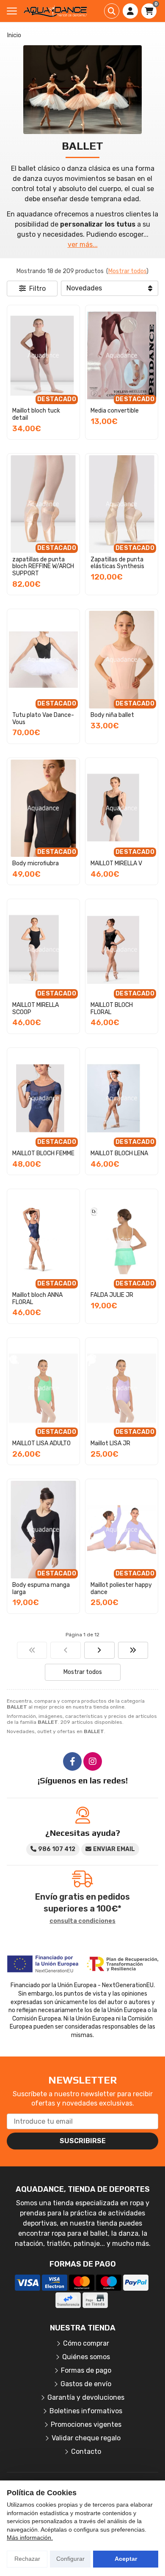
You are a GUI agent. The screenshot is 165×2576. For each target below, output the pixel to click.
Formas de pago (86, 2370)
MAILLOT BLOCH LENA (119, 1153)
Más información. (30, 2538)
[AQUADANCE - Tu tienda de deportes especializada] (55, 11)
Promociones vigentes (86, 2424)
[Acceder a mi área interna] (130, 11)
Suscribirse (83, 2141)
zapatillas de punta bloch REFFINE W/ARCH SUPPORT (43, 567)
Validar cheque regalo (86, 2438)
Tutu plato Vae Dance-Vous (43, 719)
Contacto (86, 2452)
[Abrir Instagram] (93, 1761)
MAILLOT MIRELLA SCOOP (36, 1009)
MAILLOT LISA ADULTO (41, 1443)
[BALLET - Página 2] (99, 1650)
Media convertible (115, 411)
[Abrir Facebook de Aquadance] (72, 1761)
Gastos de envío (86, 2384)
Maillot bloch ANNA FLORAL (37, 1299)
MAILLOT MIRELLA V (116, 863)
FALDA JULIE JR (112, 1295)
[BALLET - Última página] (133, 1650)
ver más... (83, 245)
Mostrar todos (127, 271)
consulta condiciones (82, 1921)
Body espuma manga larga (41, 1589)
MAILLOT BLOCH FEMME (43, 1153)
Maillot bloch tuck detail (36, 414)
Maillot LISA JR (110, 1443)
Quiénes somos (86, 2357)
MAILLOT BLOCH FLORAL (112, 1009)
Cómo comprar (86, 2343)
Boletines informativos (86, 2411)
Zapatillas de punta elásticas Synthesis (117, 563)
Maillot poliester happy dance (121, 1589)
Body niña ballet (112, 715)
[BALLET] (32, 1650)
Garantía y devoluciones (86, 2397)
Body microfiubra (36, 863)
